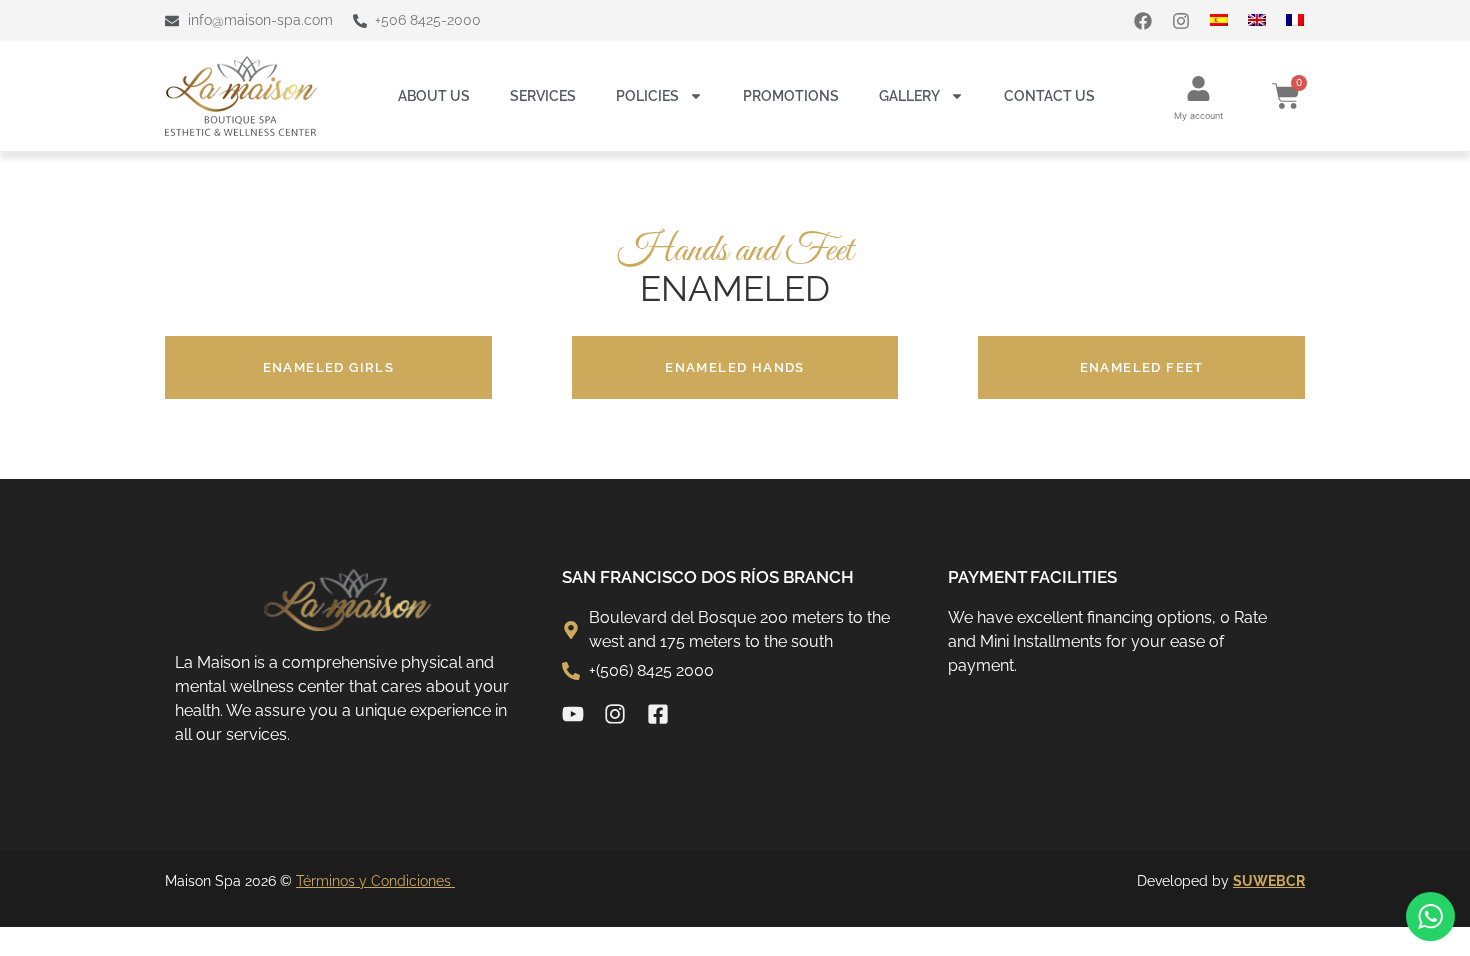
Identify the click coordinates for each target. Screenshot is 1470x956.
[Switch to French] (1305, 20)
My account (1198, 115)
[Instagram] (1181, 21)
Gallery (909, 96)
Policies (647, 96)
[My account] (1198, 88)
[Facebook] (1143, 21)
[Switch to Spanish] (1229, 20)
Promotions (791, 96)
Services (543, 96)
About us (434, 96)
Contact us (1049, 96)
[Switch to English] (1267, 20)
